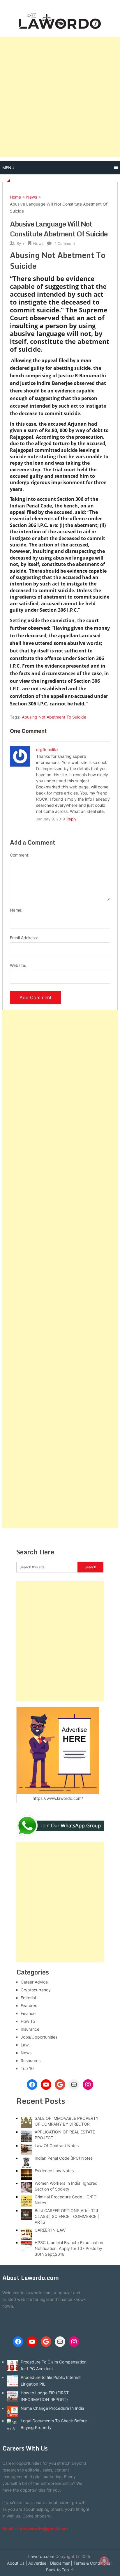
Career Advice (34, 1982)
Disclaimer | (61, 2563)
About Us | (17, 2563)
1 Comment (65, 243)
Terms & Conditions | (93, 2563)
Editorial (28, 1998)
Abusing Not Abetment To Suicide (54, 717)
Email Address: (24, 938)
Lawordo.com (41, 2556)
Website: (18, 965)
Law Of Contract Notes (57, 2146)
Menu (8, 168)
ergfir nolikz (47, 750)
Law (25, 2045)
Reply (71, 819)
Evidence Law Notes (54, 2171)
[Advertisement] (60, 97)
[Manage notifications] (104, 2561)
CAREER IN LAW (50, 2230)
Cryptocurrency (36, 1990)
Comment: (20, 855)
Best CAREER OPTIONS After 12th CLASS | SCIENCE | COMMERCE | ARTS (67, 2216)
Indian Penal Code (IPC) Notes (64, 2158)
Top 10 (27, 2068)
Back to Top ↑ (60, 2570)
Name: (16, 910)
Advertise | (39, 2563)
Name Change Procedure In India (52, 2408)
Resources (31, 2061)
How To (28, 2021)
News (32, 197)
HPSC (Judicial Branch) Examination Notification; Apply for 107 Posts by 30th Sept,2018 (69, 2248)
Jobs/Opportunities (39, 2037)
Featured (29, 2006)
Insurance (30, 2029)
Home (15, 197)
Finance (28, 2013)
